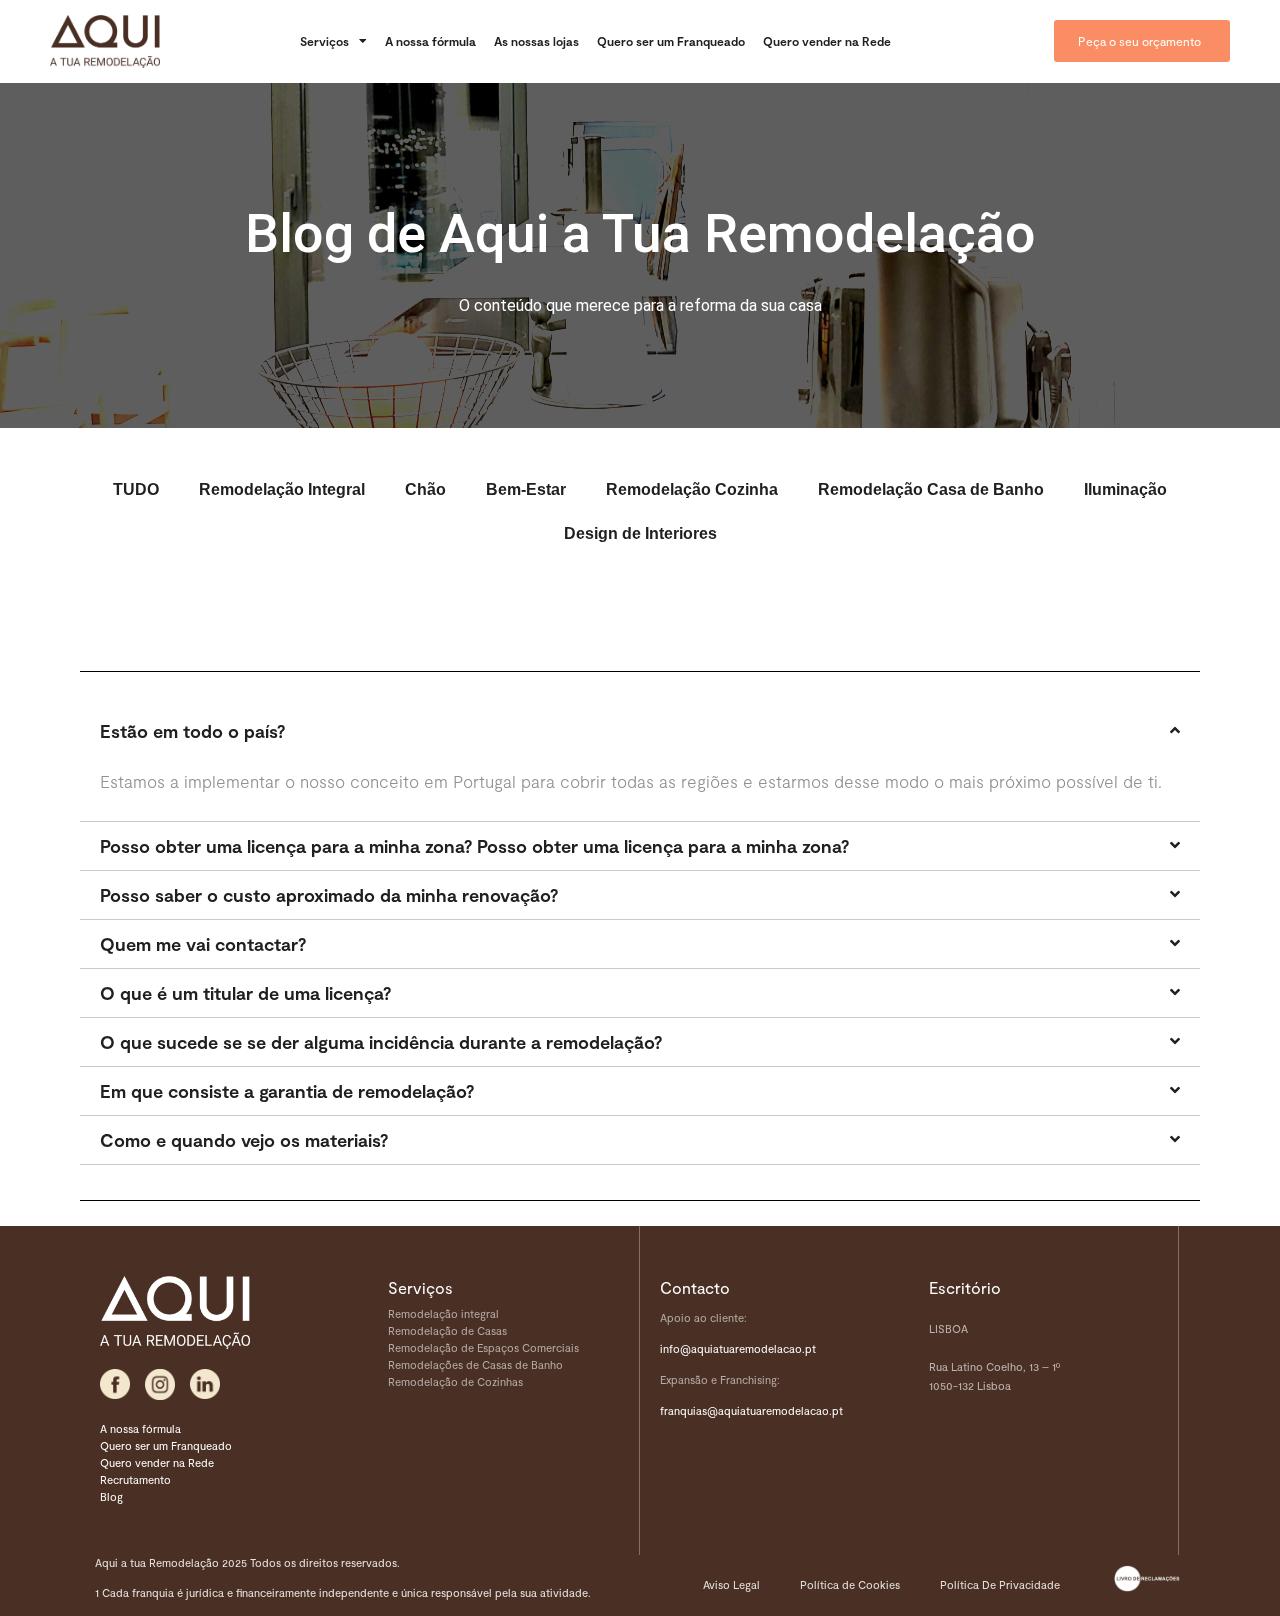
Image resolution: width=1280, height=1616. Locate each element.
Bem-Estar (526, 489)
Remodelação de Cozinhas (455, 1381)
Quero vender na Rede (827, 41)
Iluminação (1125, 489)
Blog (111, 1496)
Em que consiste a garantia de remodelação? (287, 1091)
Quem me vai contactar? (203, 944)
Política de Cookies (850, 1584)
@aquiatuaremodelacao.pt (775, 1410)
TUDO (136, 489)
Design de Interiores (640, 533)
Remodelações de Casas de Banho (475, 1364)
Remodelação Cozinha (692, 489)
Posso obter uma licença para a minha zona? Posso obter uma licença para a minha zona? (474, 846)
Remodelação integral (443, 1313)
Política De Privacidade (1000, 1584)
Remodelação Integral (282, 489)
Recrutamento (135, 1479)
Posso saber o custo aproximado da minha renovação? (329, 895)
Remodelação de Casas (447, 1330)
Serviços (324, 41)
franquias (683, 1410)
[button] (640, 731)
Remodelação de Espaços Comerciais (483, 1347)
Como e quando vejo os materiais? (244, 1140)
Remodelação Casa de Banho (931, 489)
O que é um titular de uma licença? (245, 993)
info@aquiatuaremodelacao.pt (738, 1348)
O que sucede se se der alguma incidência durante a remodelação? (381, 1042)
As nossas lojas (536, 41)
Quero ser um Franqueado (671, 41)
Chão (425, 489)
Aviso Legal (731, 1584)
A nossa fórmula (430, 41)
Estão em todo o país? (192, 731)
